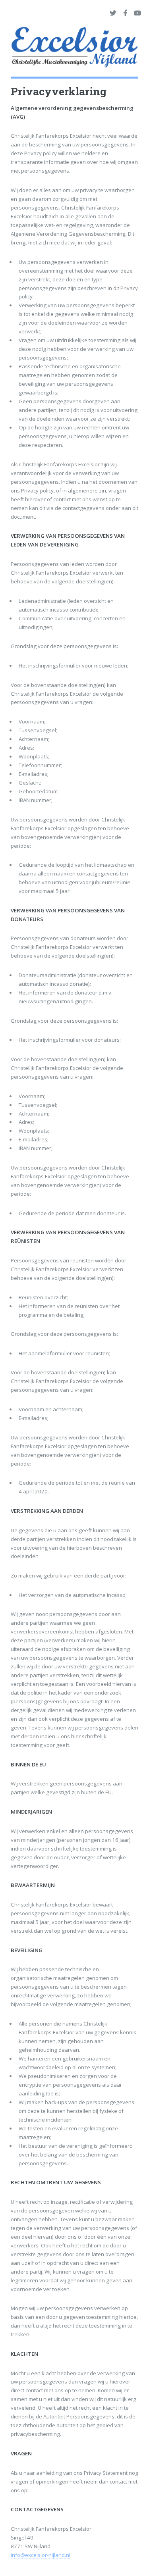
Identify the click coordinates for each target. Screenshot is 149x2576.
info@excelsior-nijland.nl (41, 2555)
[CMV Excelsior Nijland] (75, 49)
